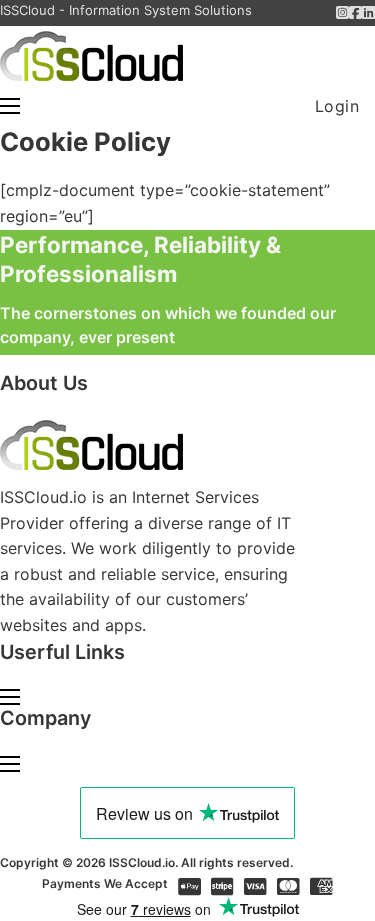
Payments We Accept (105, 883)
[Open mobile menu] (10, 106)
